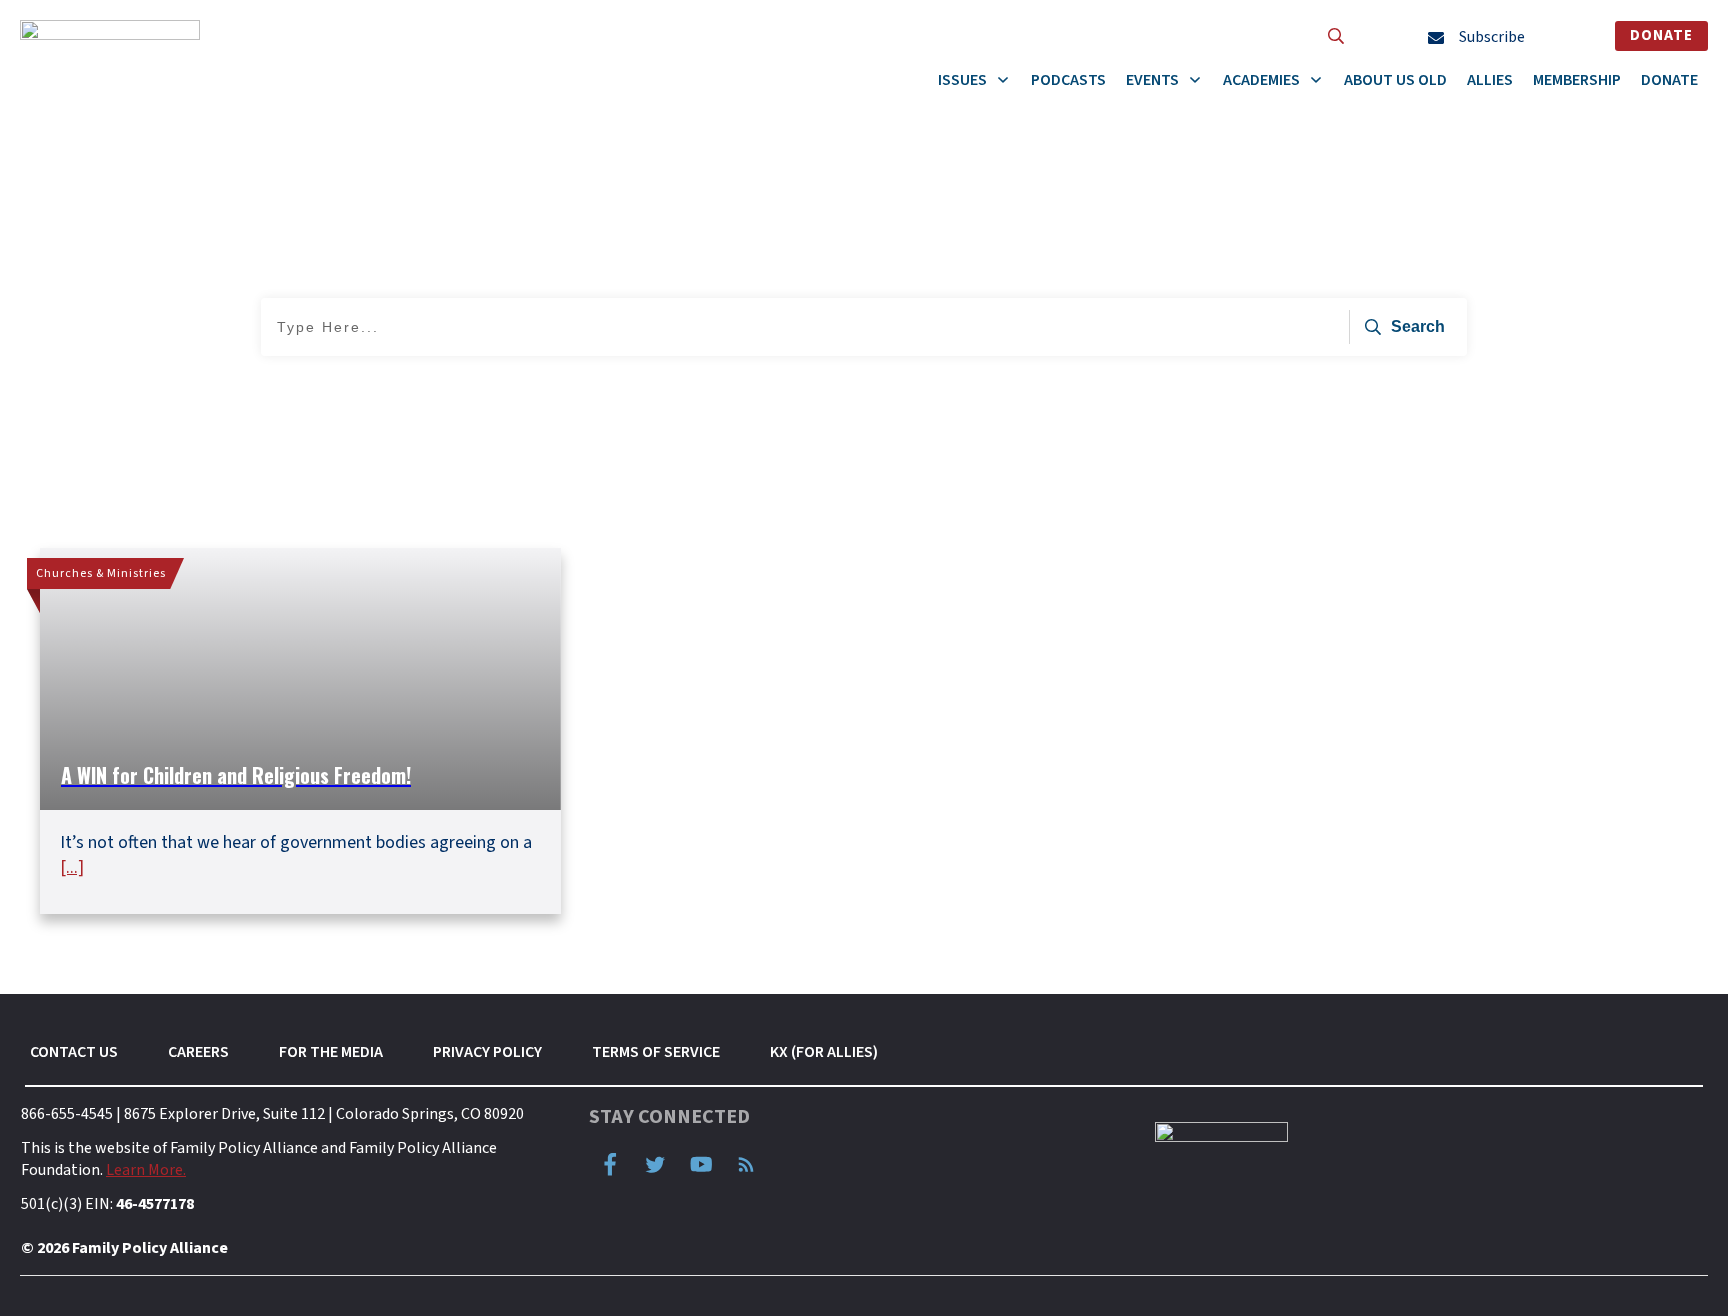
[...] (72, 867)
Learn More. (146, 1170)
